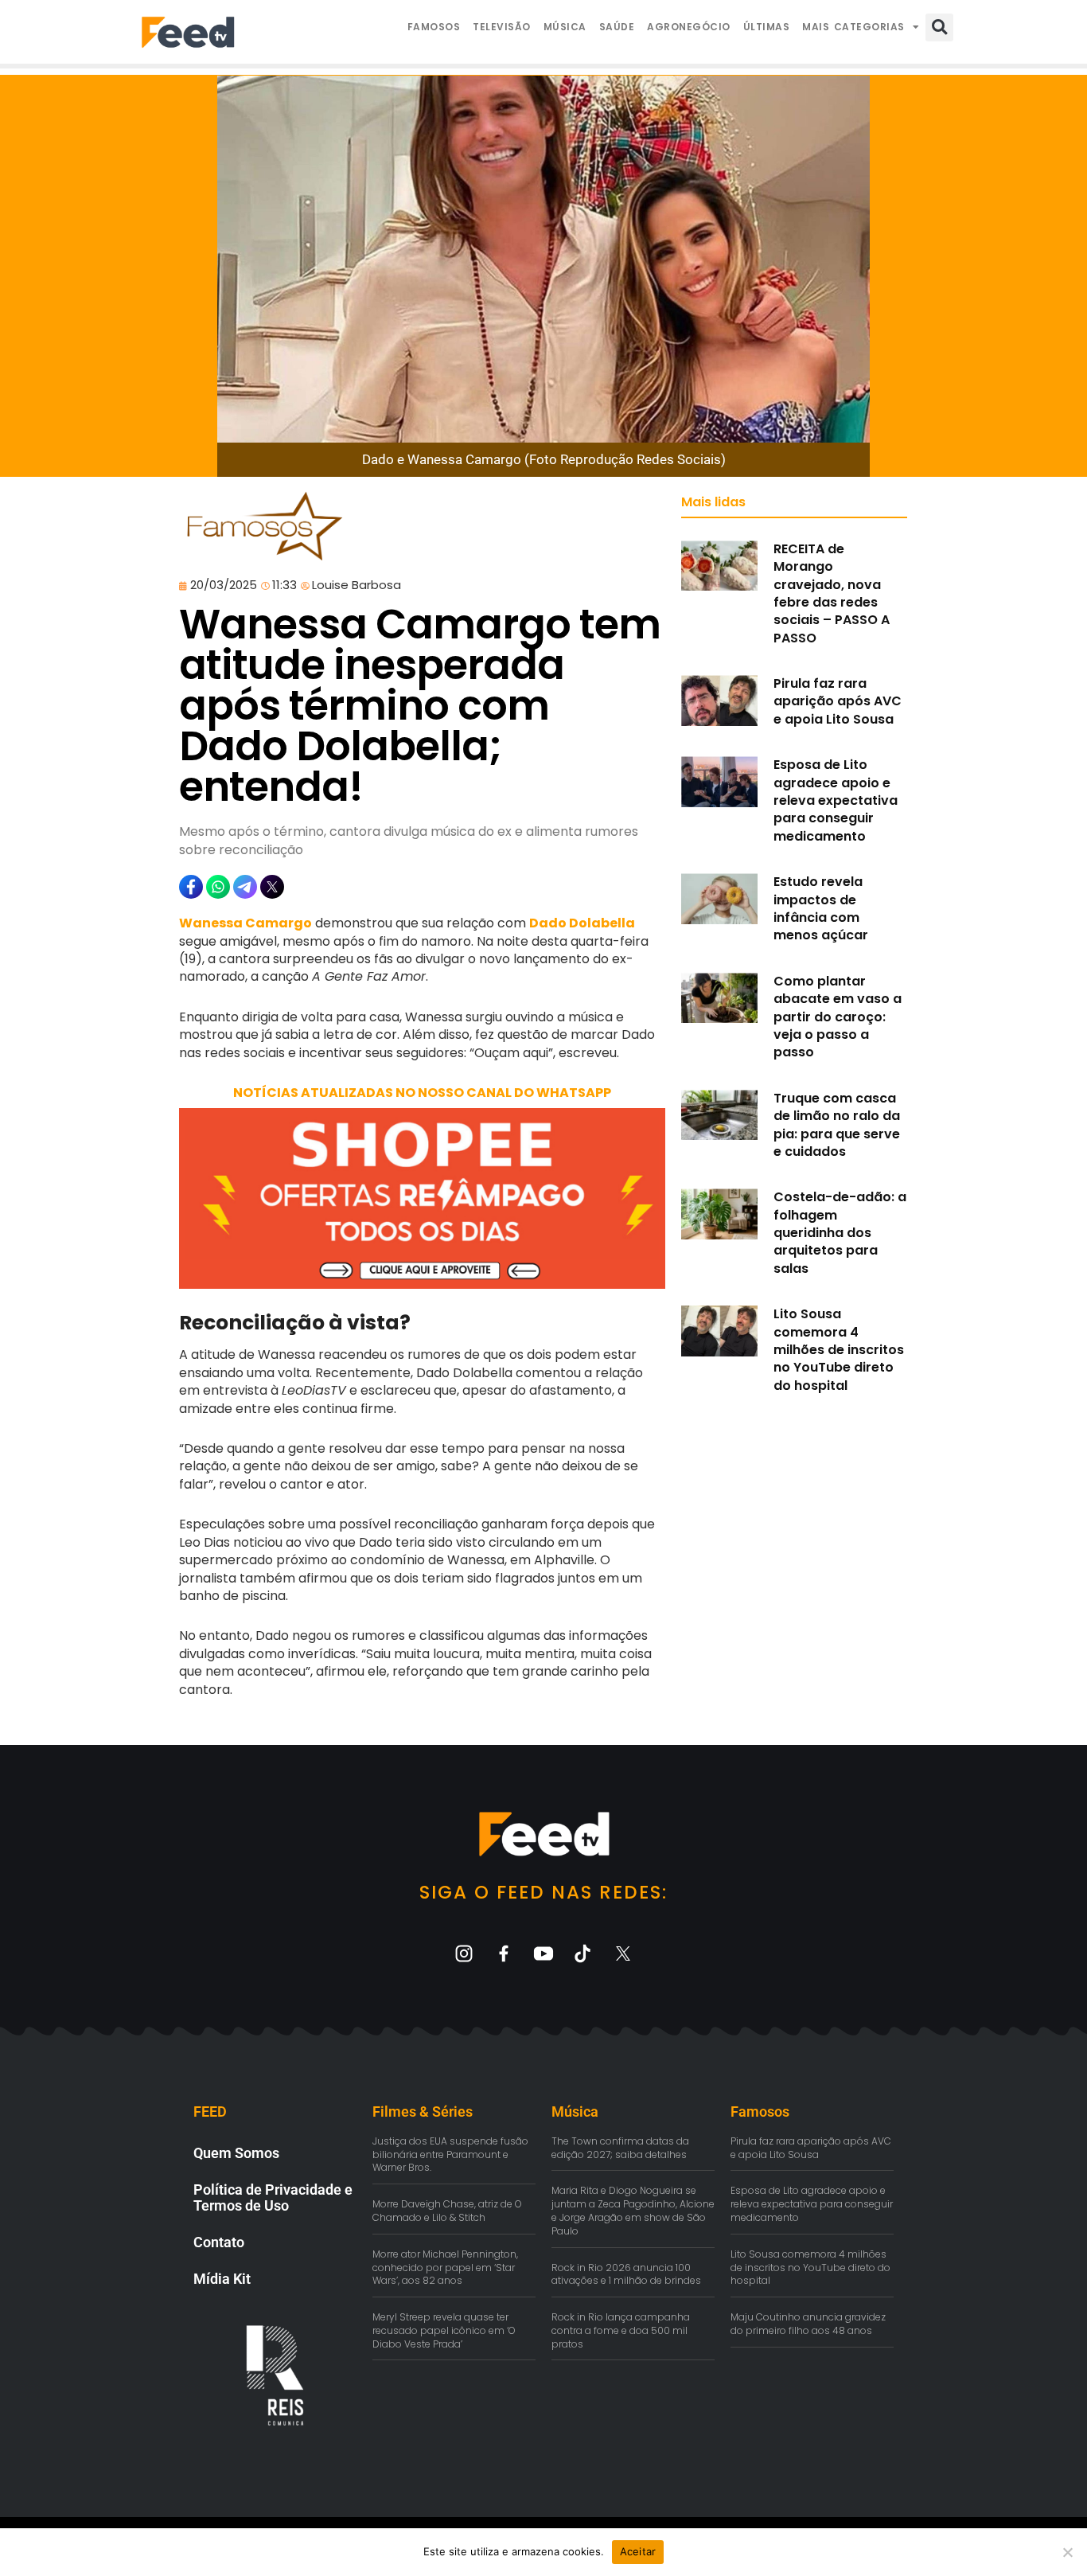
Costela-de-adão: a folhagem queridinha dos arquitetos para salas (840, 1233)
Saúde (617, 27)
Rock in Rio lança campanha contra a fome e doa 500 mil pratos (621, 2330)
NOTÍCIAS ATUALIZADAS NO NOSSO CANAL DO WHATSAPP (422, 1093)
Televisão (502, 27)
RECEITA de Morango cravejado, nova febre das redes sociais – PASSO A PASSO (832, 593)
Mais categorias (853, 27)
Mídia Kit (222, 2279)
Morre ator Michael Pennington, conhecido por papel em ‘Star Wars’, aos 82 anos (445, 2268)
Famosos (434, 27)
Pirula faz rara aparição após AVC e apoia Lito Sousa (838, 701)
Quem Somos (236, 2153)
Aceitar (638, 2551)
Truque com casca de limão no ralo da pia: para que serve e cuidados (837, 1125)
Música (565, 27)
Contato (219, 2242)
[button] (939, 27)
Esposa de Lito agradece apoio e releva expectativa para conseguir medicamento (836, 800)
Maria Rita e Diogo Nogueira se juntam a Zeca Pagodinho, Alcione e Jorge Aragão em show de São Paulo (633, 2210)
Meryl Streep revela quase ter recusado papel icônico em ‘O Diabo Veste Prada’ (444, 2330)
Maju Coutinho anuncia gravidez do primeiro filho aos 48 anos (808, 2324)
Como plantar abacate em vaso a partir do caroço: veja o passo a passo (838, 1017)
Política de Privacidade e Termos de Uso (273, 2197)
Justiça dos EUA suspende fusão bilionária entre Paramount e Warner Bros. (450, 2154)
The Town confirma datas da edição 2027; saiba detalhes (620, 2148)
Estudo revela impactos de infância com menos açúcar (821, 908)
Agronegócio (689, 27)
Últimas (767, 27)
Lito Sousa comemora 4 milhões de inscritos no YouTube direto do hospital (839, 1350)
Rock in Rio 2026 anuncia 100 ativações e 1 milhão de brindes (626, 2274)
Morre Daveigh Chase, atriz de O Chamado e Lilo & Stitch (447, 2211)
